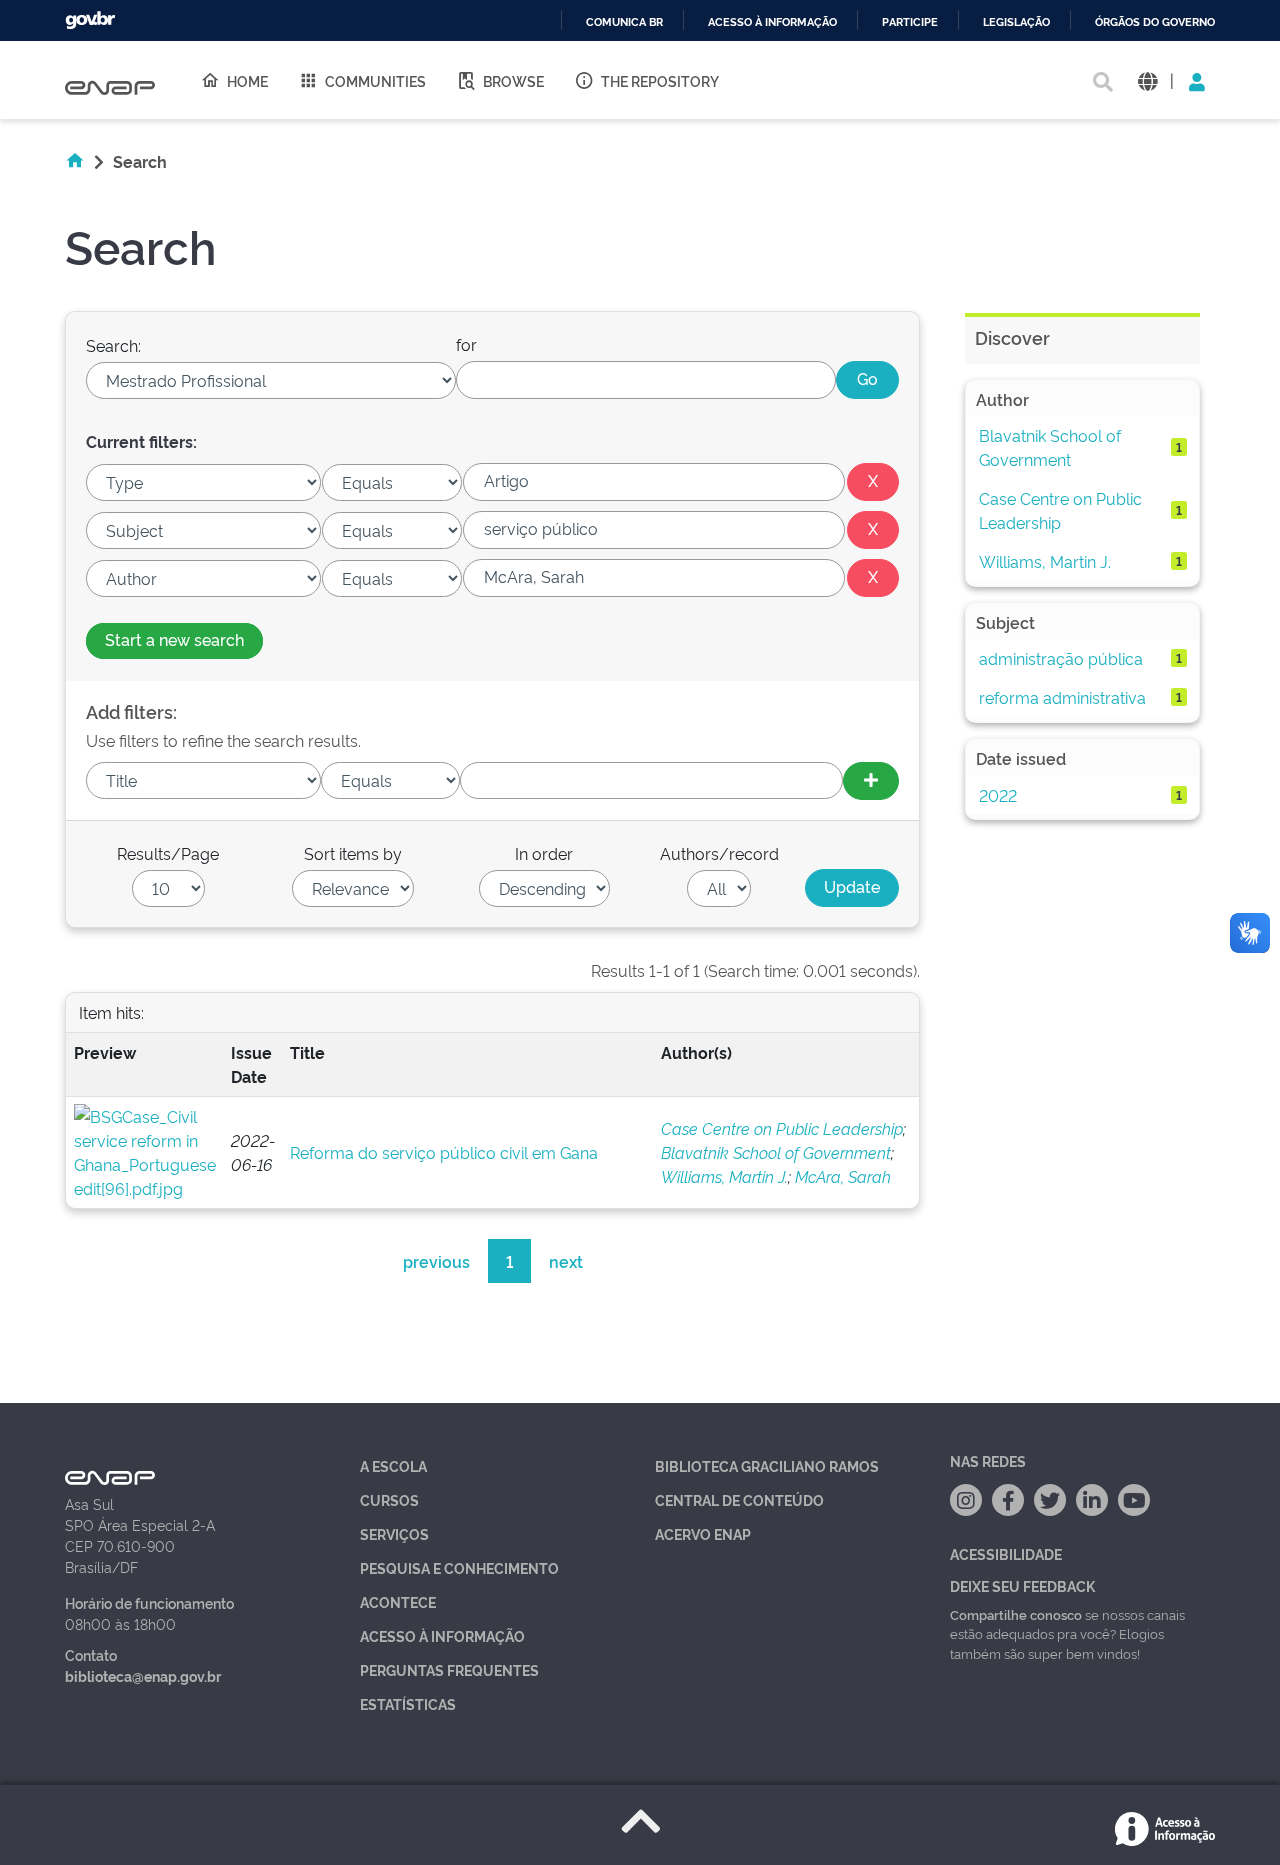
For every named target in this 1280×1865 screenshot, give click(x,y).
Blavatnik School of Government (776, 1152)
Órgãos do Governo (1155, 22)
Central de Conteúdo (739, 1499)
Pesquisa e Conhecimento (459, 1567)
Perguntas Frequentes (449, 1669)
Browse (513, 80)
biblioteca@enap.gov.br (143, 1675)
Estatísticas (408, 1703)
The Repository (660, 80)
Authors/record (719, 853)
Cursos (389, 1499)
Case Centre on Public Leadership (782, 1128)
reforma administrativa (1062, 697)
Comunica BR (624, 22)
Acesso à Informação (442, 1635)
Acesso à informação (772, 22)
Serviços (394, 1533)
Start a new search (174, 639)
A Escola (393, 1465)
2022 (998, 795)
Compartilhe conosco (1016, 1614)
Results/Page (168, 853)
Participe (910, 22)
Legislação (1016, 22)
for (466, 344)
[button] (1147, 80)
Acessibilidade (1006, 1553)
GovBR (90, 20)
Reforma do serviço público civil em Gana (444, 1152)
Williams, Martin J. (724, 1176)
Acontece (398, 1601)
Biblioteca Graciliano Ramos (767, 1465)
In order (544, 853)
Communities (375, 80)
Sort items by (353, 853)
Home (247, 80)
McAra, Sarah (843, 1176)
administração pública (1061, 658)
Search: (113, 345)
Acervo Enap (703, 1533)
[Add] (871, 781)
